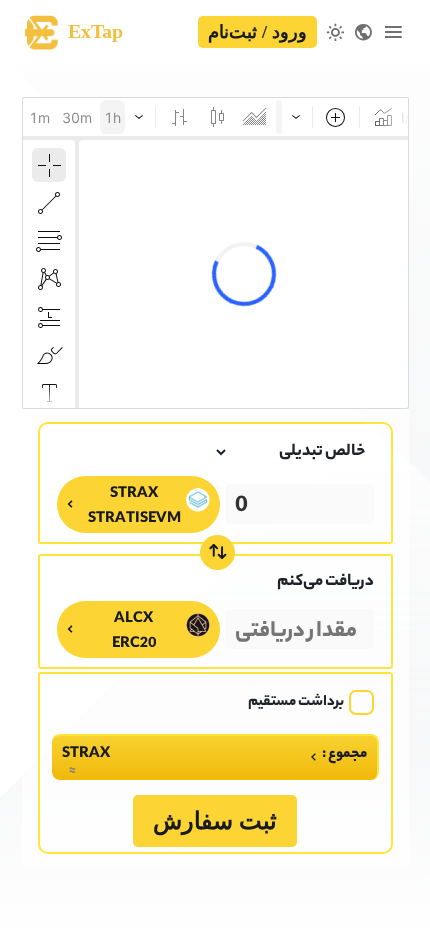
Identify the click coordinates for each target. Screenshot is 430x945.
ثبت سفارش (215, 821)
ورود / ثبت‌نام (257, 32)
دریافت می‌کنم (325, 582)
